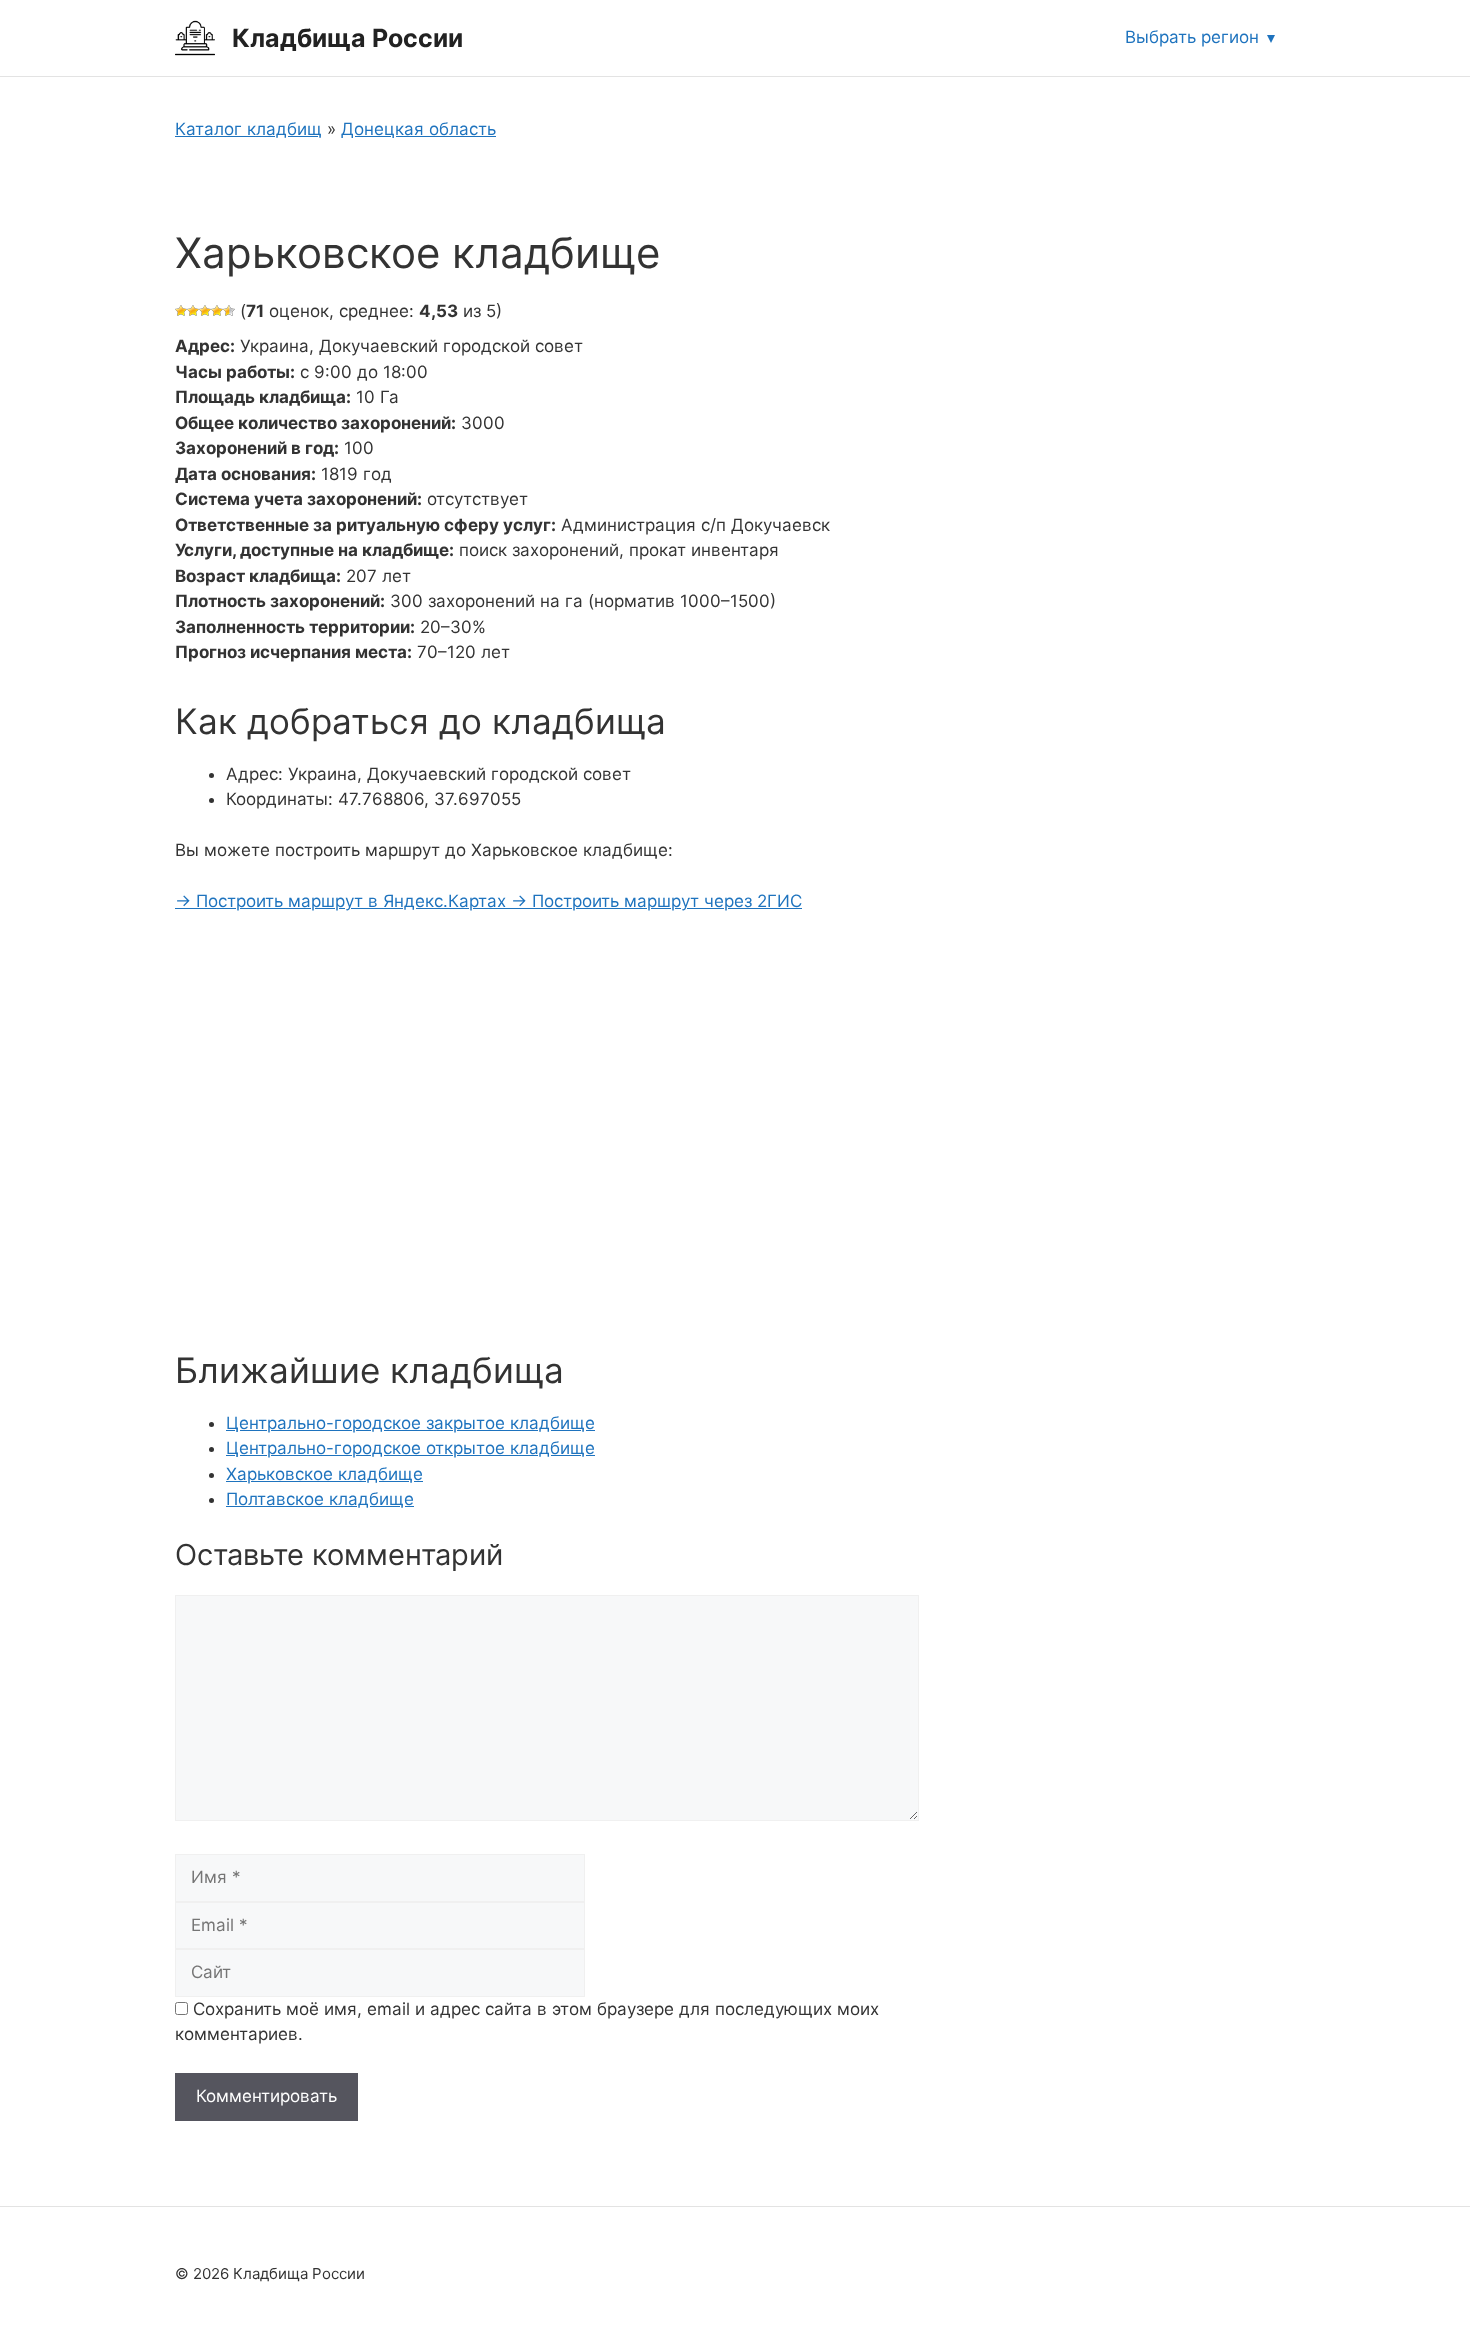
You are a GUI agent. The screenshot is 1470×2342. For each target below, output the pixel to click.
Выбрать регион (1192, 37)
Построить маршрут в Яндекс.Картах (343, 901)
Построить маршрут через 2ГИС (656, 901)
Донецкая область (418, 129)
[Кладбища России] (195, 37)
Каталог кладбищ (248, 129)
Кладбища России (347, 38)
